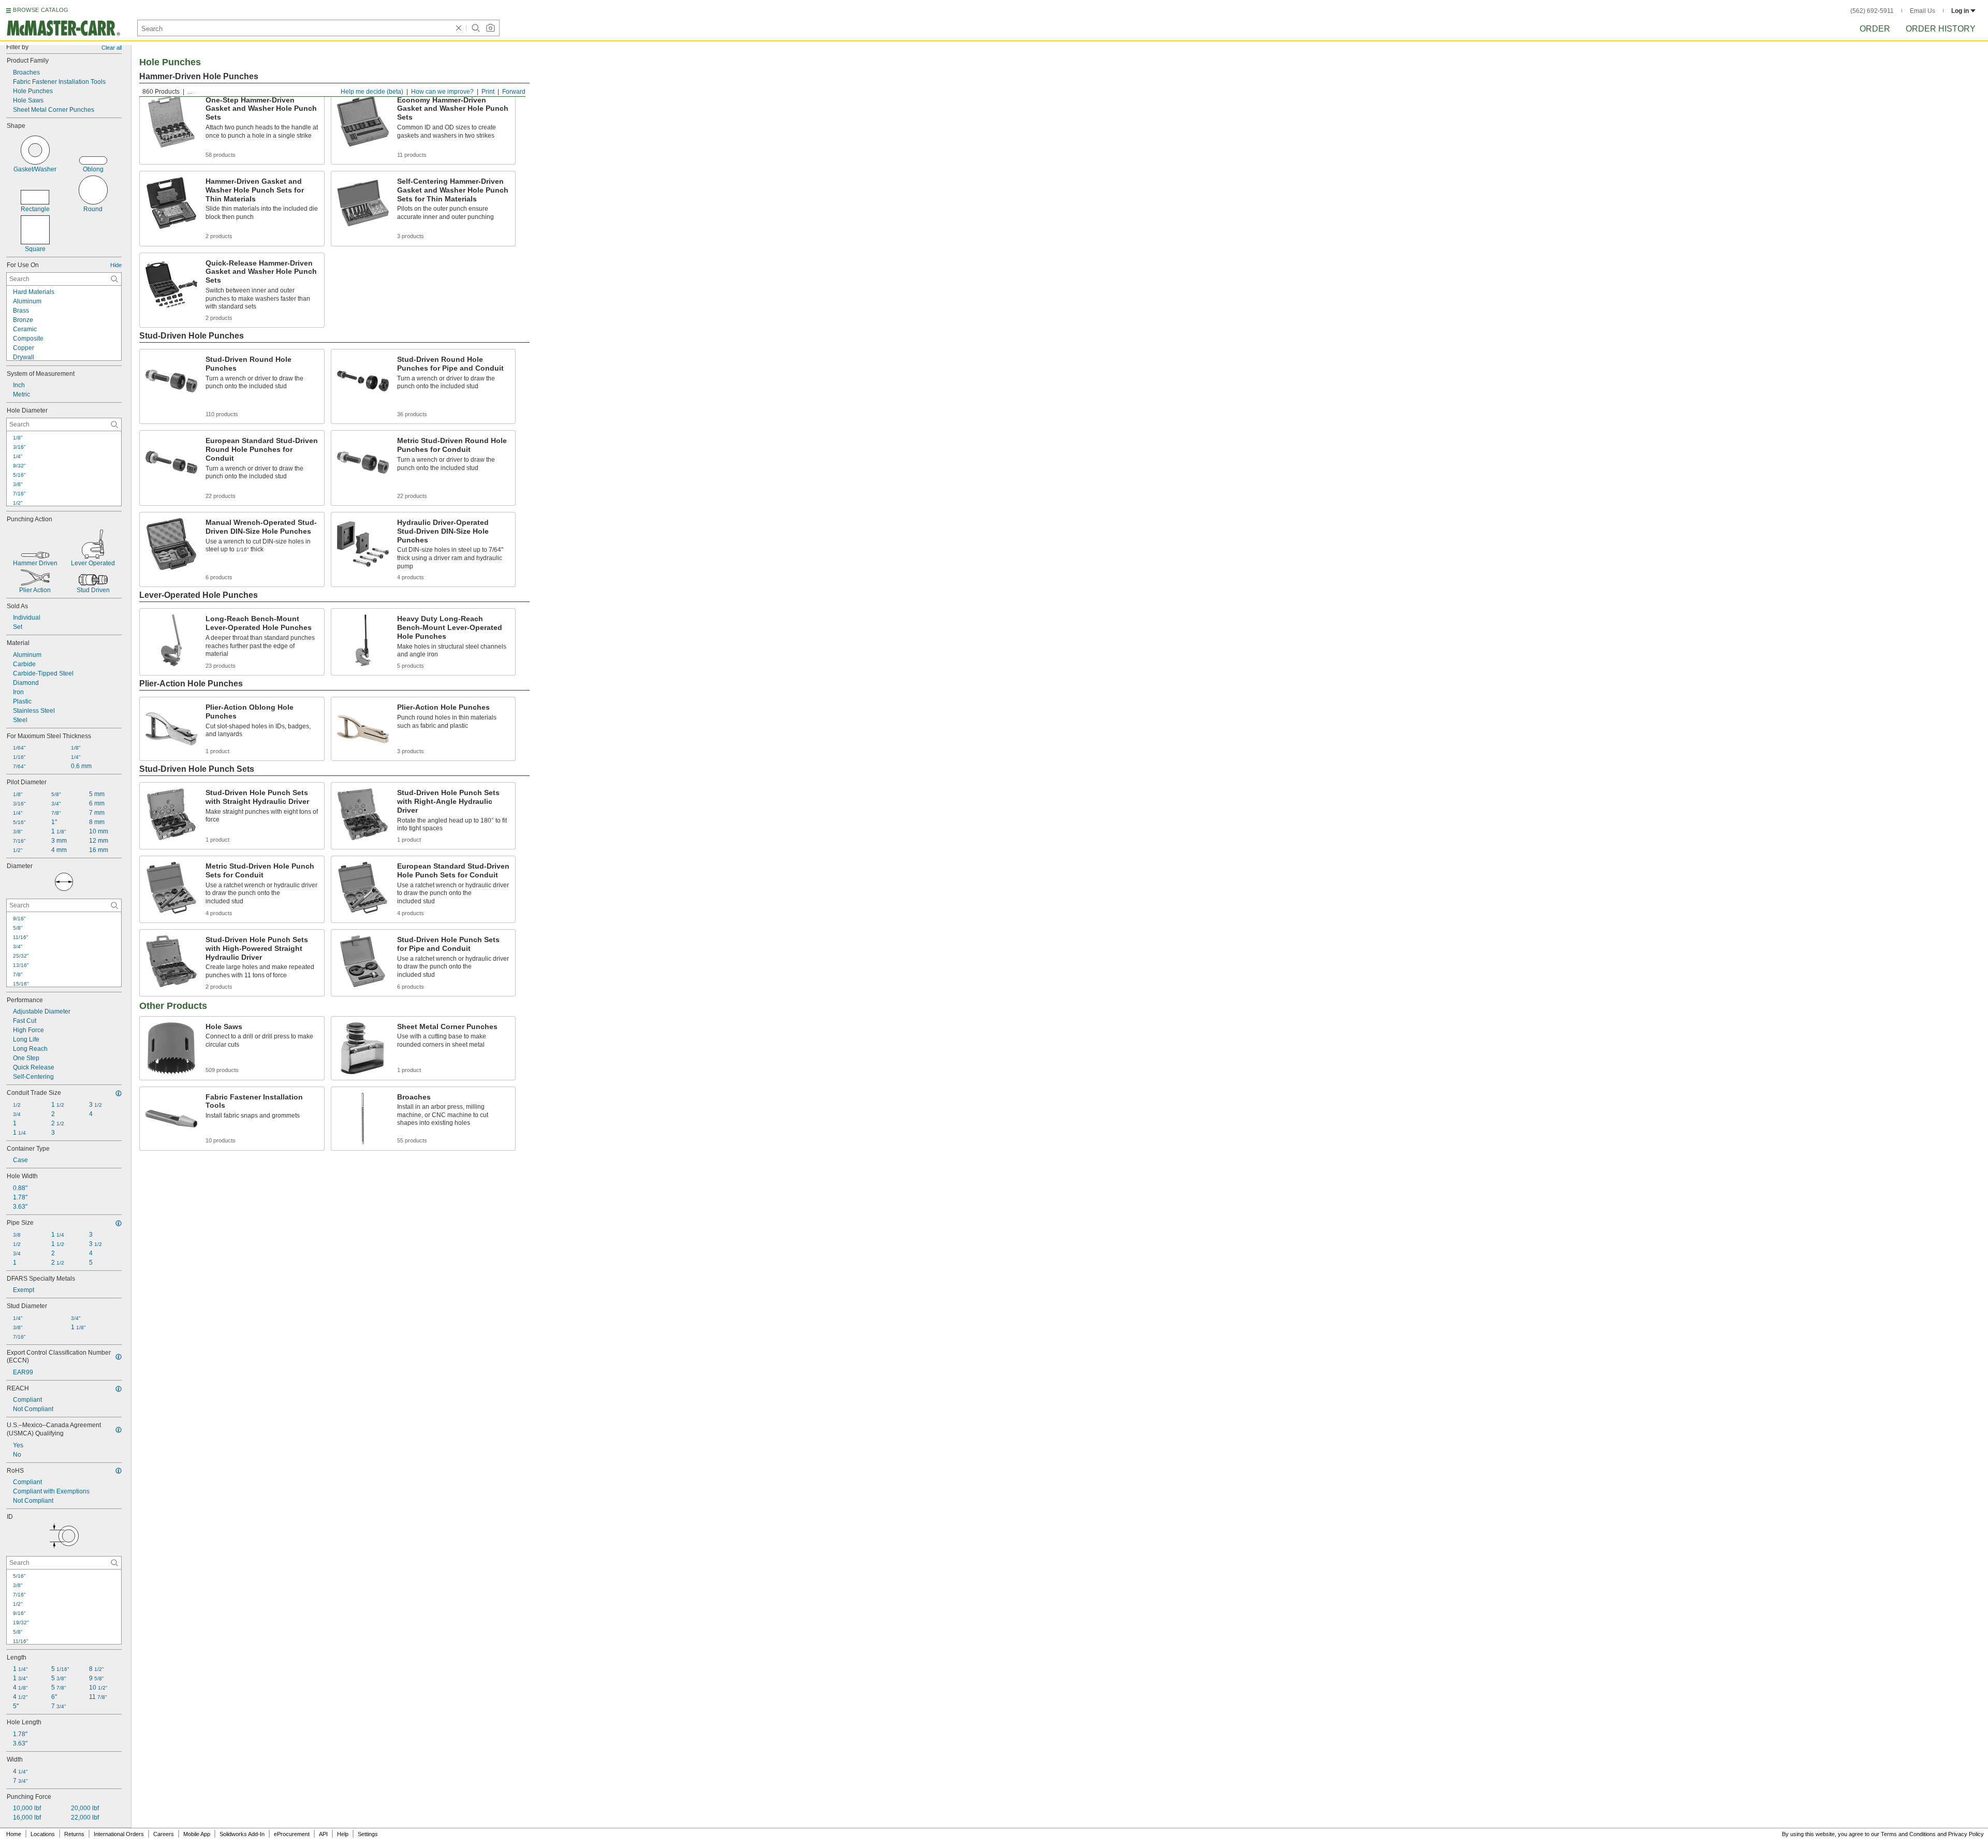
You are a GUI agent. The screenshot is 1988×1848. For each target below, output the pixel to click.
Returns (74, 1834)
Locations (43, 1834)
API (323, 1834)
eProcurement (292, 1834)
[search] (114, 279)
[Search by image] (490, 28)
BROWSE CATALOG (41, 10)
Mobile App (197, 1834)
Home (14, 1834)
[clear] (459, 28)
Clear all (112, 48)
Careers (164, 1834)
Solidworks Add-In (242, 1834)
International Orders (119, 1834)
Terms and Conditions (1908, 1834)
